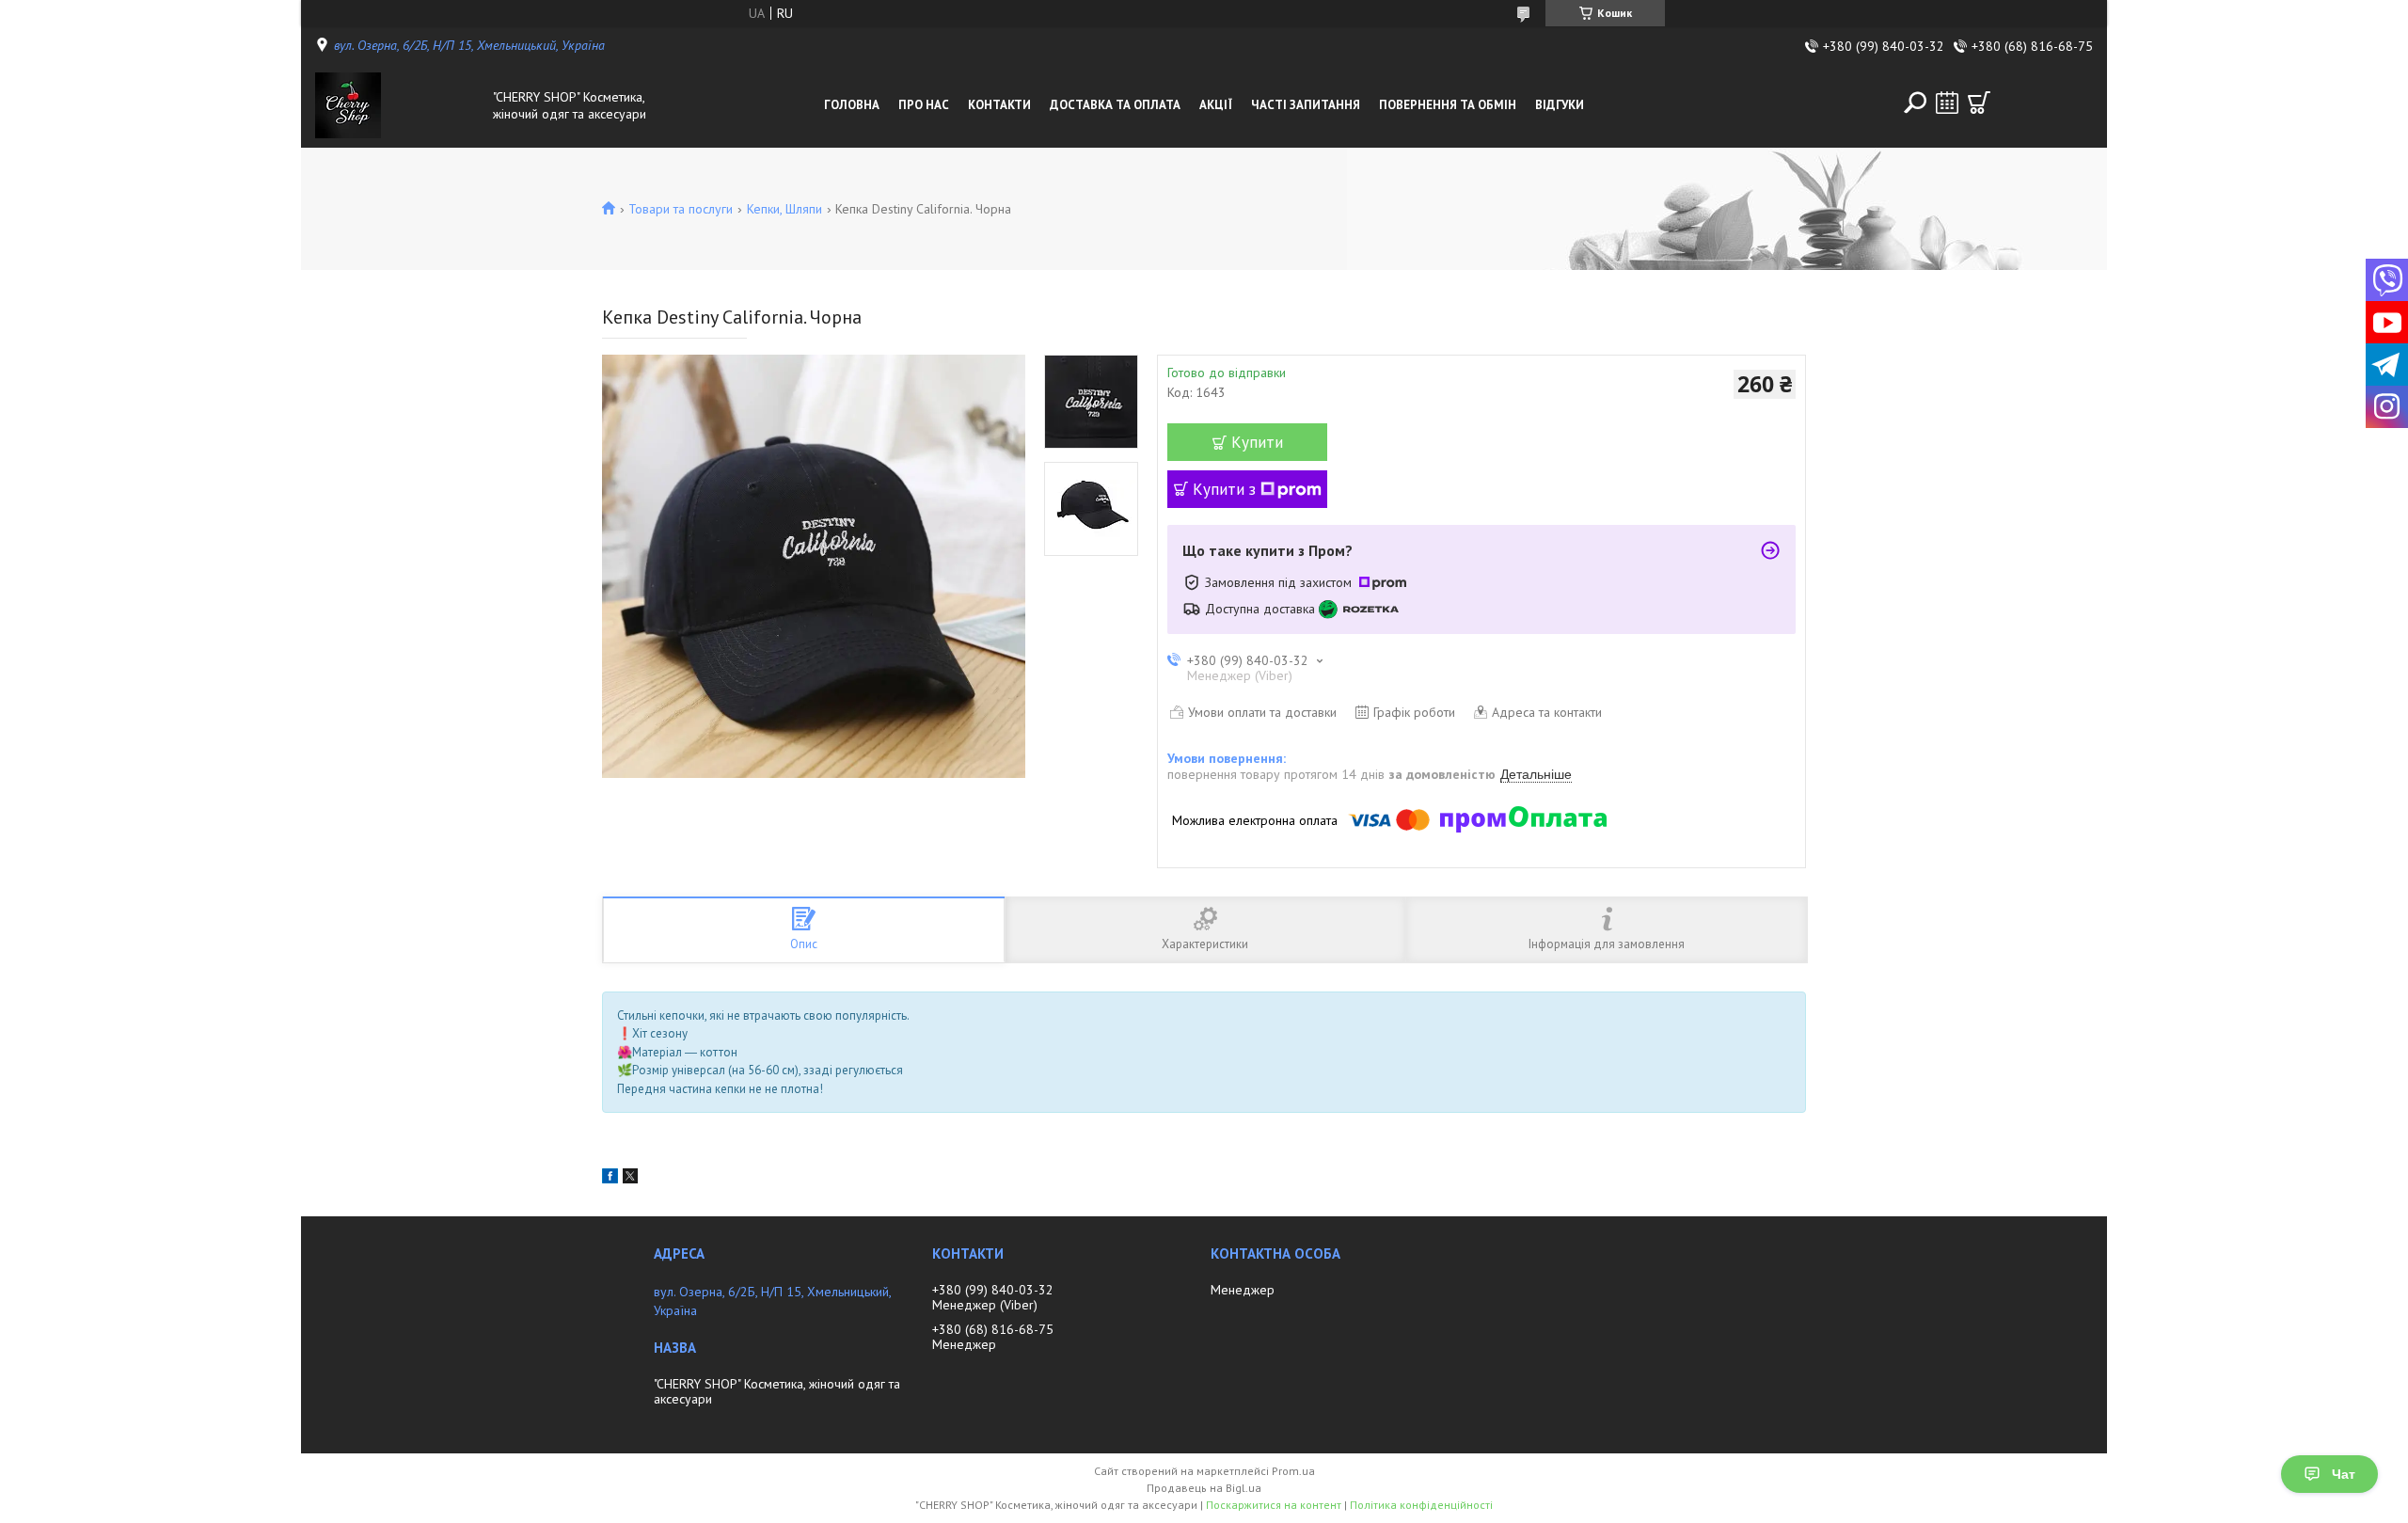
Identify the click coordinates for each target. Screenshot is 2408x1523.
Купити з (1224, 489)
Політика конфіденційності (1421, 1505)
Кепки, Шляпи (784, 209)
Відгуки (1560, 105)
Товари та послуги (681, 209)
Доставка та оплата (1115, 105)
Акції (1216, 105)
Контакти (999, 105)
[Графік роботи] (1947, 103)
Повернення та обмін (1448, 105)
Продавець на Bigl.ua (1204, 1488)
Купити (1257, 442)
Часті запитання (1306, 105)
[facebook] (610, 1179)
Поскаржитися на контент (1274, 1505)
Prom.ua (1293, 1471)
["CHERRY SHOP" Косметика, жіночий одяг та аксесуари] (399, 105)
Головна (852, 105)
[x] (630, 1179)
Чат (2344, 1474)
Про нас (924, 105)
